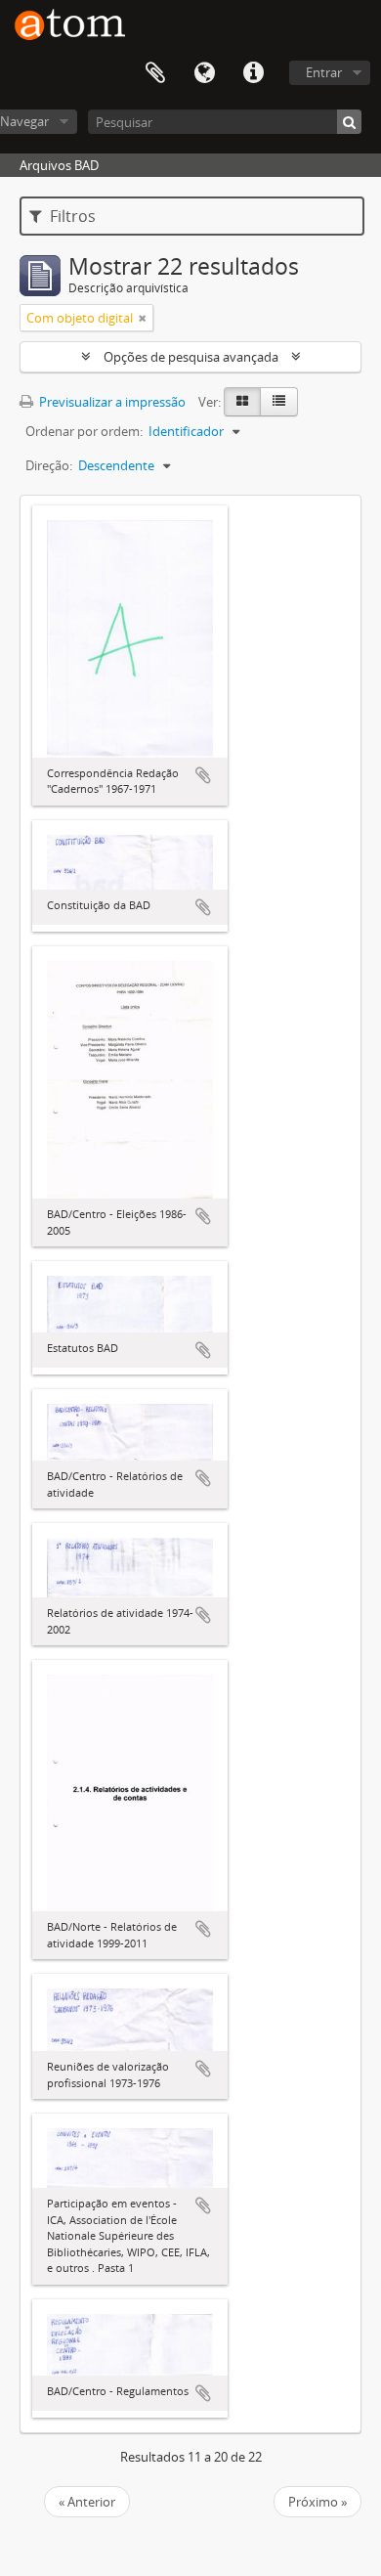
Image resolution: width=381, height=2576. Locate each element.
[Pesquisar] (349, 122)
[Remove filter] (143, 318)
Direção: (49, 465)
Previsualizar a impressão (111, 402)
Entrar (324, 72)
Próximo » (317, 2502)
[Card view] (242, 402)
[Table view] (279, 402)
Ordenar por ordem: (84, 431)
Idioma (204, 73)
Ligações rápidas (253, 73)
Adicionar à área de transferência (203, 775)
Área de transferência (155, 73)
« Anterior (87, 2502)
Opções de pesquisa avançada (191, 357)
